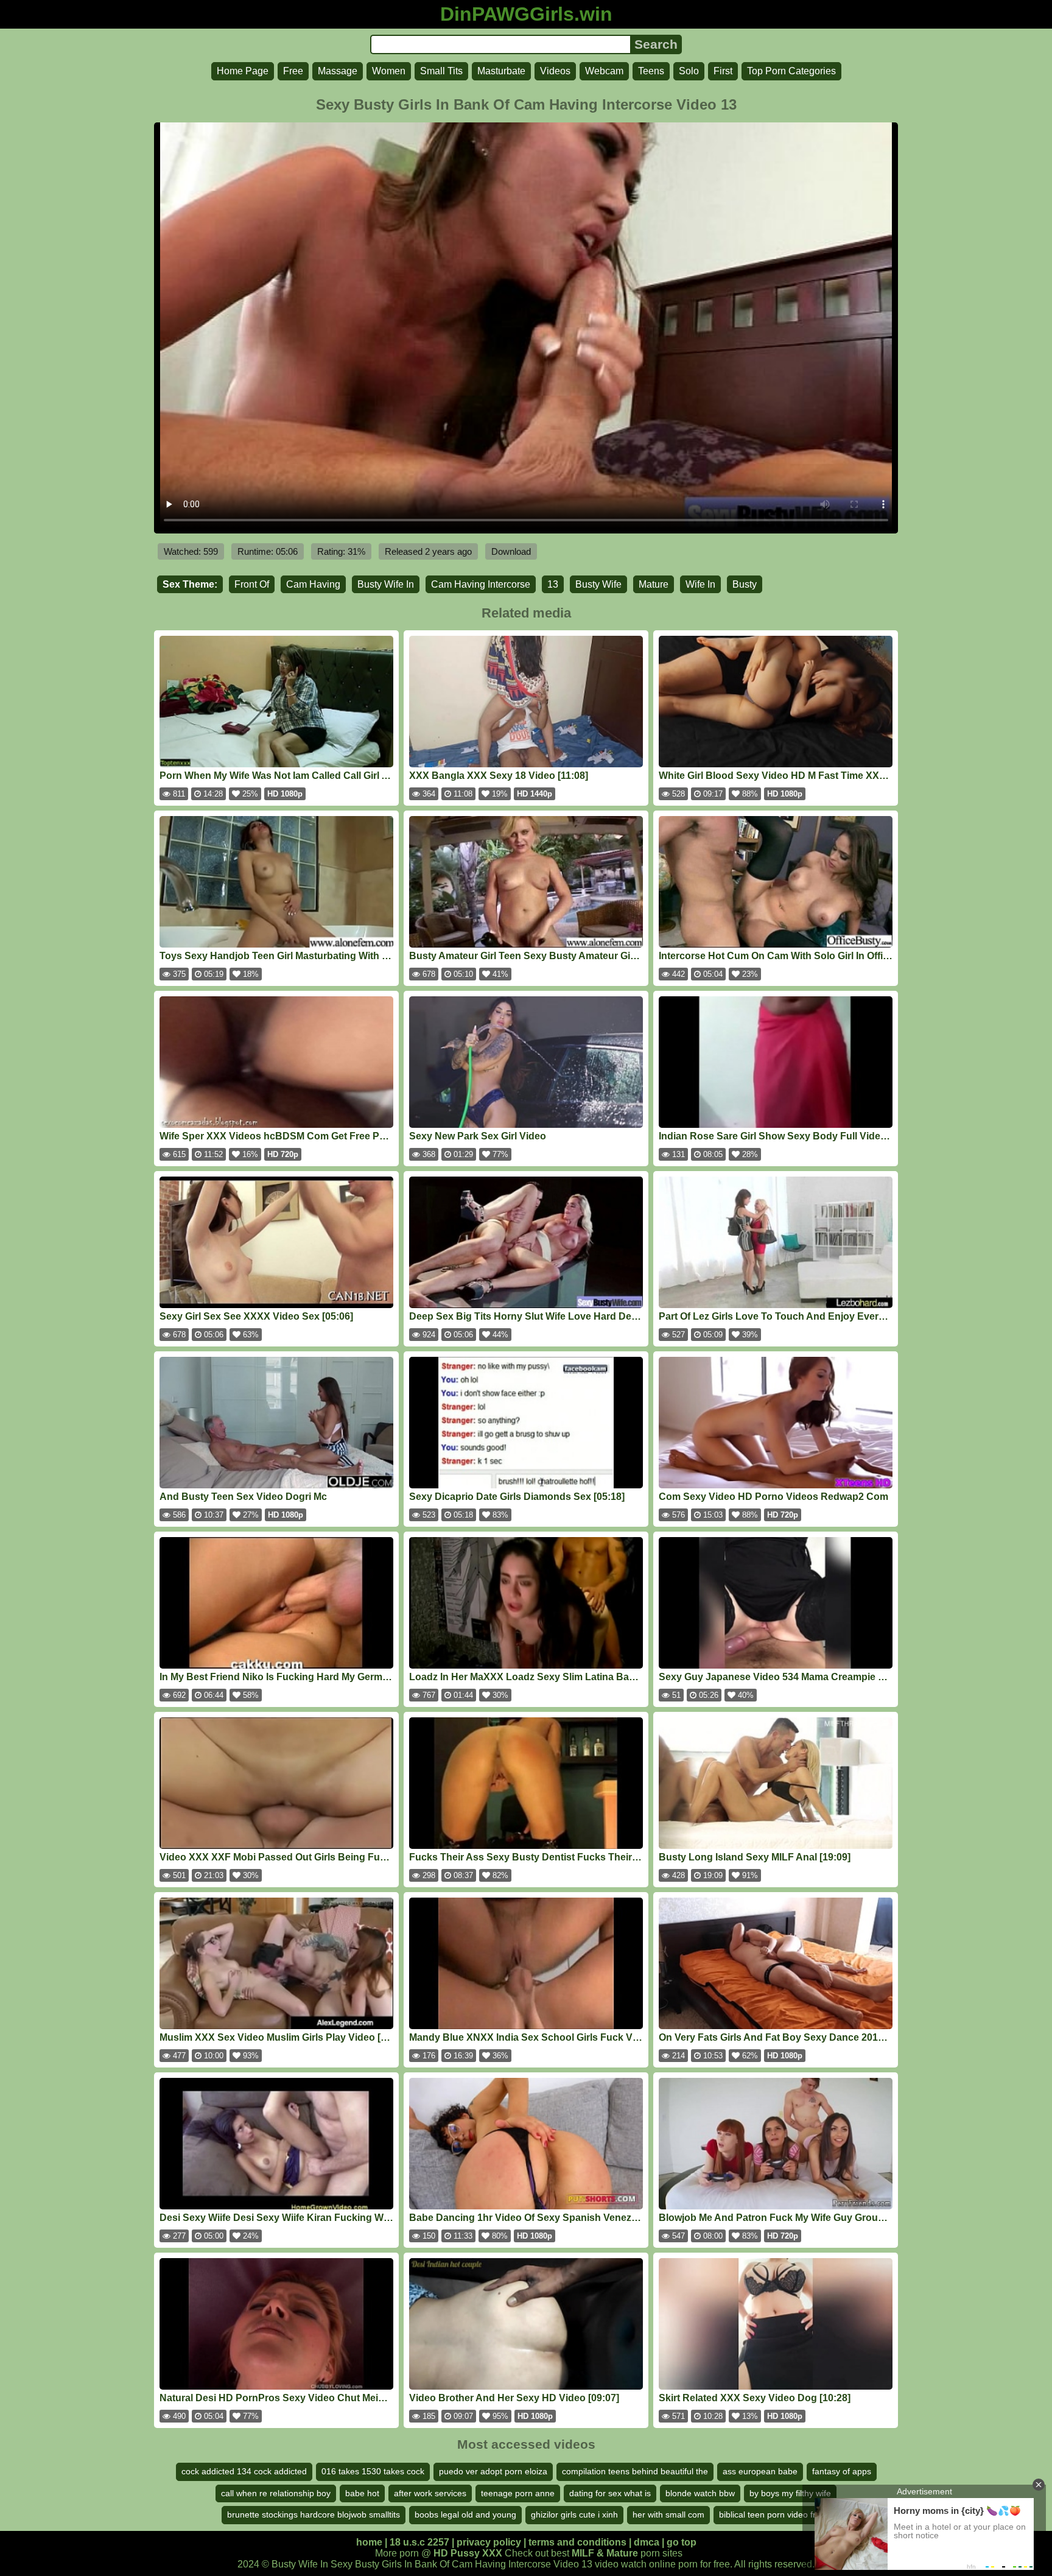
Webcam (604, 71)
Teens (651, 71)
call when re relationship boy (276, 2493)
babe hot (362, 2493)
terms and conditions (577, 2542)
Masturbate (501, 71)
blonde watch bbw (700, 2493)
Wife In (700, 584)
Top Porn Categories (791, 71)
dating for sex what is (610, 2493)
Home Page (243, 71)
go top (682, 2542)
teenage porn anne (518, 2493)
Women (389, 71)
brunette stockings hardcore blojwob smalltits (314, 2514)
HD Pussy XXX (468, 2553)
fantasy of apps (842, 2471)
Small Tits (441, 71)
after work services (430, 2493)
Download (511, 551)
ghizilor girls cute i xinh (574, 2514)
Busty (745, 584)
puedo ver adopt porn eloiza (493, 2471)
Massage (338, 71)
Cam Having (313, 584)
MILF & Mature (605, 2553)
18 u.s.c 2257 (419, 2542)
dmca (647, 2542)
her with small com (668, 2514)
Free (293, 71)
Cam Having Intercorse (481, 584)
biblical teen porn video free (772, 2514)
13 (553, 584)
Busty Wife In (386, 584)
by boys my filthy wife (790, 2493)
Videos (555, 71)
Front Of (252, 584)
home (369, 2542)
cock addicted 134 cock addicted (244, 2471)
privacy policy (489, 2542)
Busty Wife (598, 584)
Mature (654, 584)
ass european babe (760, 2471)
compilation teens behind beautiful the (635, 2471)
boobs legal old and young (465, 2514)
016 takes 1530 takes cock (373, 2471)
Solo (689, 71)
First (723, 71)
